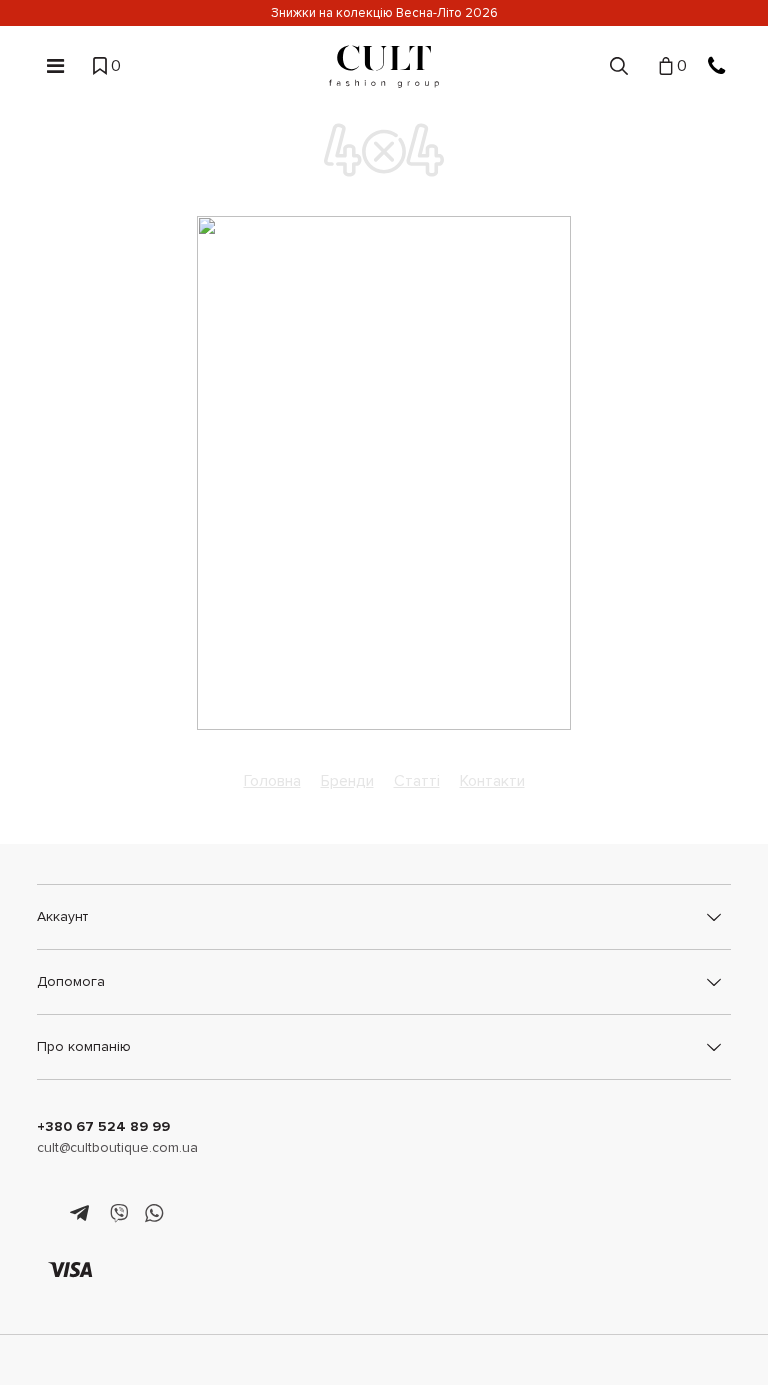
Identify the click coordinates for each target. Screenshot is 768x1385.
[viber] (118, 1214)
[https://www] (46, 1214)
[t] (82, 1214)
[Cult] (384, 66)
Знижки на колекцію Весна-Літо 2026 (384, 13)
